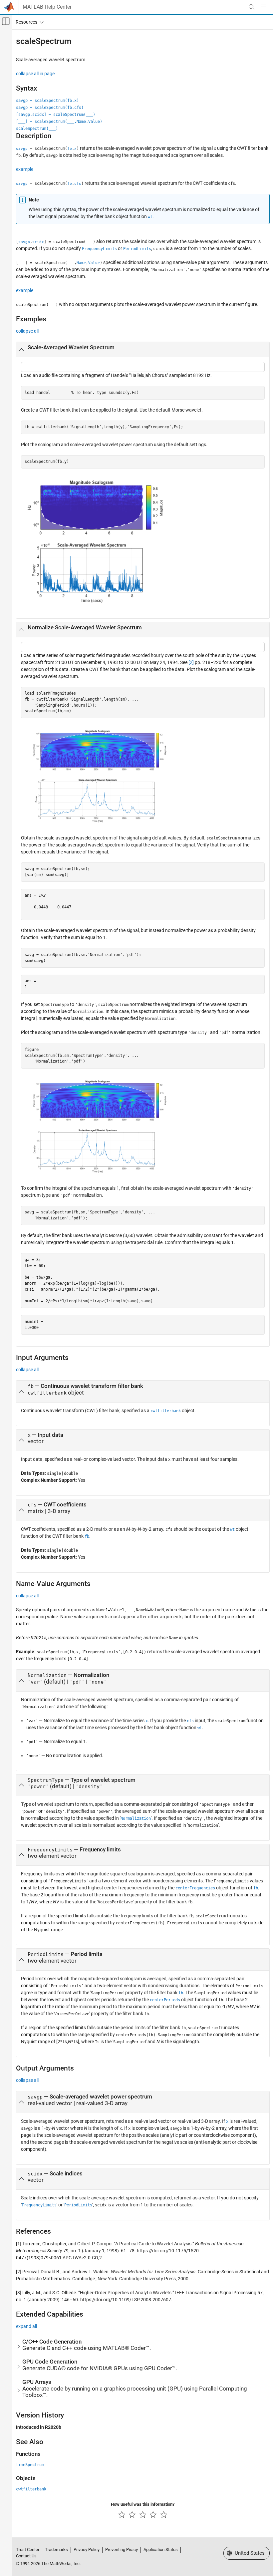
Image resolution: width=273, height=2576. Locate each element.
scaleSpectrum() (37, 129)
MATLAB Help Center (47, 7)
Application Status (161, 2550)
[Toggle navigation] (28, 22)
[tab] (143, 350)
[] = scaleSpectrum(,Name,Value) (59, 122)
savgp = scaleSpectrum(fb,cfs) (50, 108)
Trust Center (28, 2550)
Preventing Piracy (122, 2550)
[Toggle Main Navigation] (263, 7)
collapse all (27, 331)
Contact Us (26, 2556)
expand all (26, 2326)
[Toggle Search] (251, 7)
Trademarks (56, 2550)
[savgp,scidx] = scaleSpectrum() (56, 115)
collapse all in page (35, 74)
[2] (191, 662)
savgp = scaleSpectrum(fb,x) (47, 101)
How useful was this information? (143, 2504)
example (25, 169)
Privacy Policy (87, 2550)
